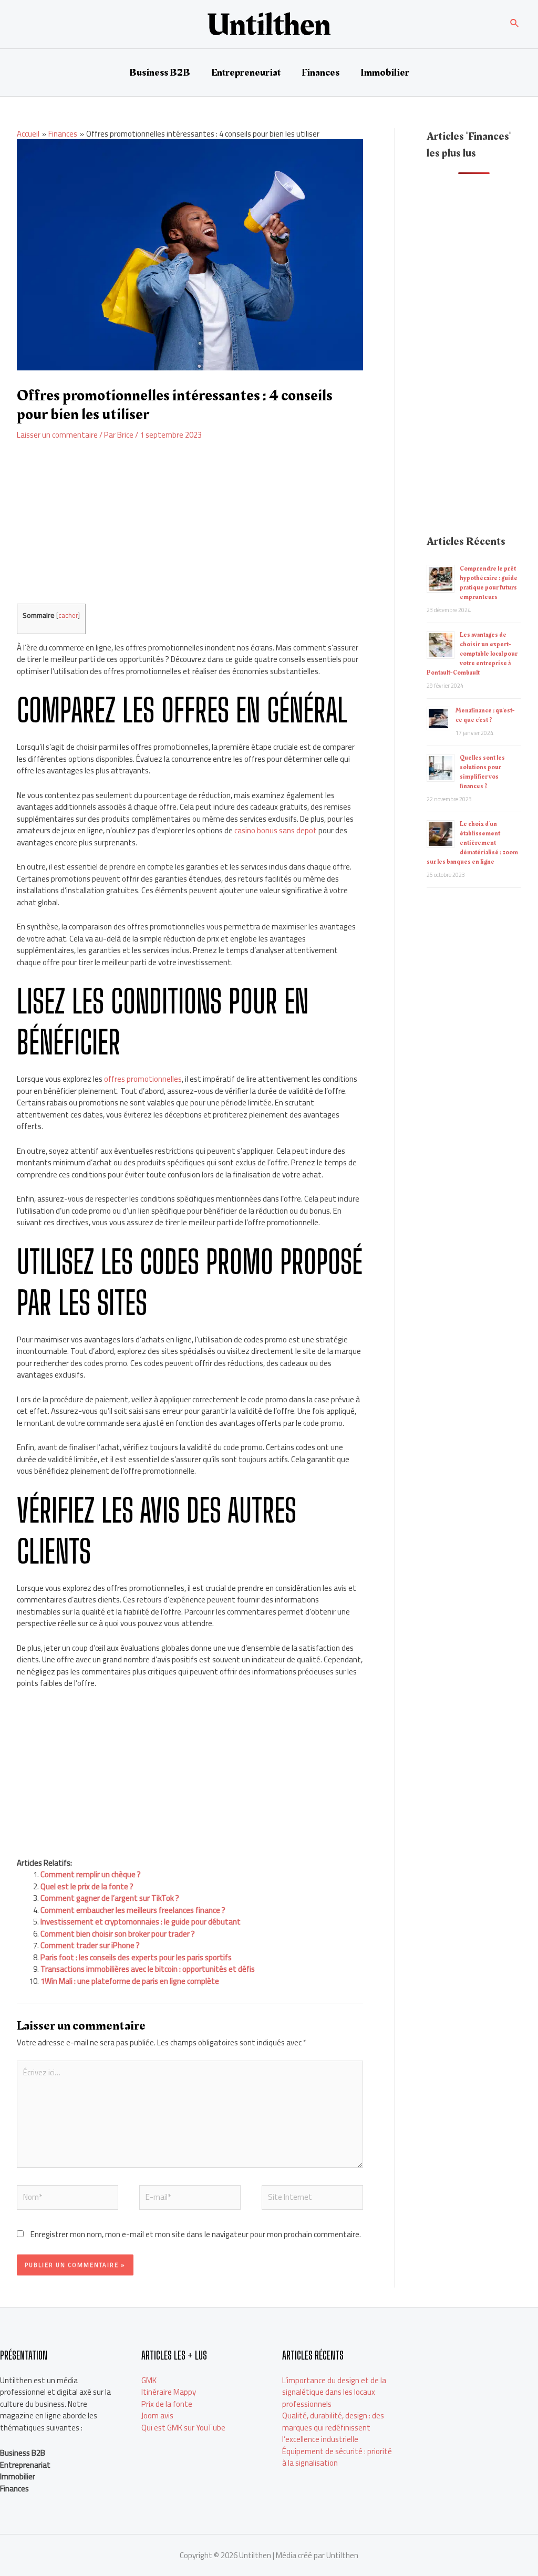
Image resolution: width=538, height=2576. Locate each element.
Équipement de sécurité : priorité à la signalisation (337, 2457)
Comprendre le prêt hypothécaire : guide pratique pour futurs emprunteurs (489, 583)
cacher (68, 615)
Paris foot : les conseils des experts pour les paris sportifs (136, 1957)
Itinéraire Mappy (169, 2392)
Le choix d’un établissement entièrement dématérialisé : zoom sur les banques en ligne (472, 843)
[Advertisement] (190, 530)
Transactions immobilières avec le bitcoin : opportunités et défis (148, 1969)
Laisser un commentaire (57, 435)
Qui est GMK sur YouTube (183, 2428)
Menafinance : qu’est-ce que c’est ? (485, 715)
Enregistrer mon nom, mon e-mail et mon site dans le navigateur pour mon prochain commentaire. (196, 2234)
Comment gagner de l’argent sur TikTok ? (110, 1898)
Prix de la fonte (167, 2404)
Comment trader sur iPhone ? (90, 1945)
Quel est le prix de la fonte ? (87, 1886)
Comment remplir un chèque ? (91, 1874)
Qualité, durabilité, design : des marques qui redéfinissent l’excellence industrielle (333, 2427)
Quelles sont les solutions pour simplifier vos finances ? (482, 772)
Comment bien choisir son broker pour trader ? (118, 1934)
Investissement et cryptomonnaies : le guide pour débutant (141, 1922)
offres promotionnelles (142, 1079)
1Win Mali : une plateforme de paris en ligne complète (130, 1981)
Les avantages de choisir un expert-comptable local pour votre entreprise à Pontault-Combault (472, 654)
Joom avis (157, 2415)
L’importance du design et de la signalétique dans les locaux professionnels (334, 2392)
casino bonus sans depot (275, 830)
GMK (149, 2380)
